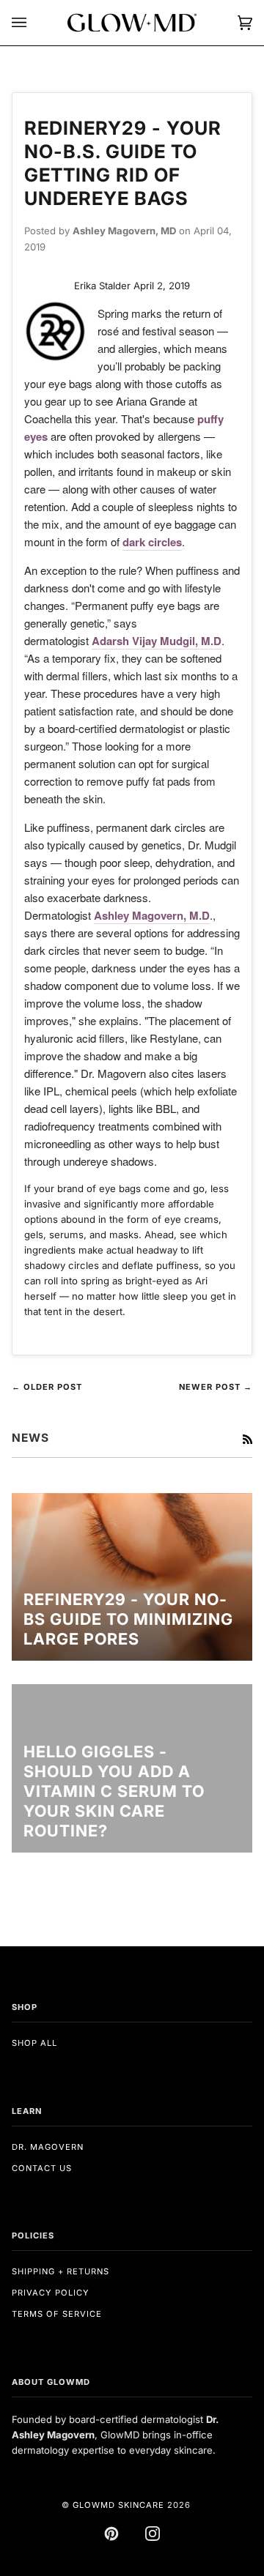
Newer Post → (216, 1387)
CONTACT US (42, 2168)
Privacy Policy (51, 2293)
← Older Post (47, 1387)
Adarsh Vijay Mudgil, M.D (157, 641)
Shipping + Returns (60, 2271)
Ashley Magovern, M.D (152, 915)
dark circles (152, 542)
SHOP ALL (34, 2043)
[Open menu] (34, 23)
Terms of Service (57, 2314)
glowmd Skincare (118, 2505)
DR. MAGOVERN (48, 2147)
